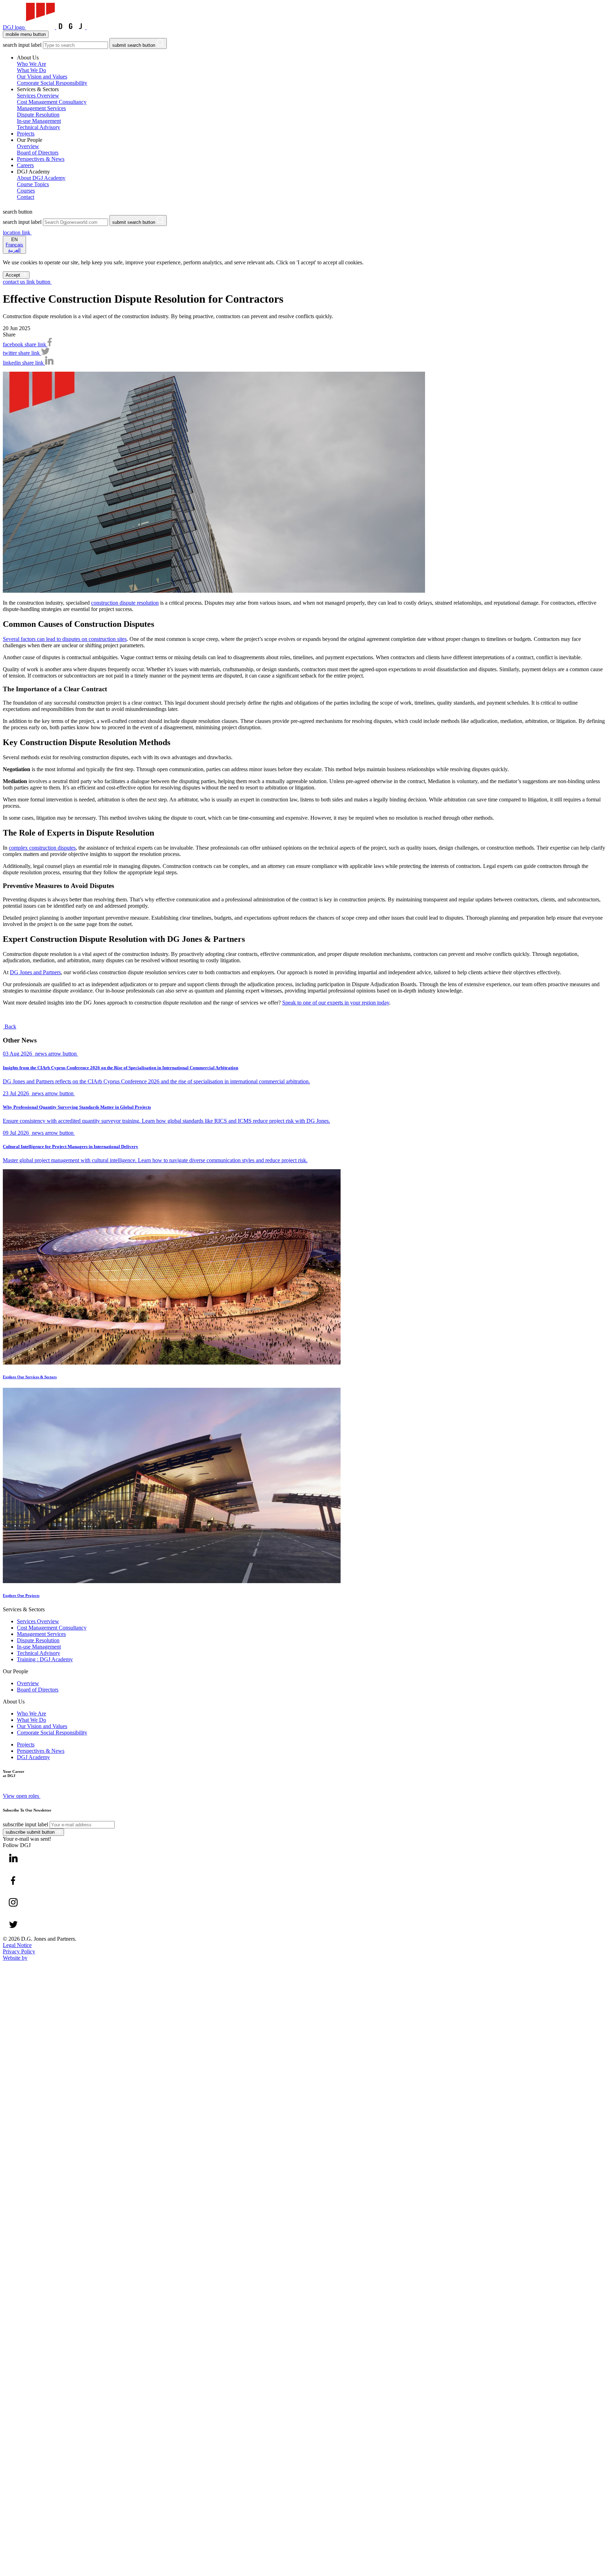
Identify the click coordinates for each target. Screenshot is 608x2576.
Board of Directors (38, 1690)
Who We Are (31, 1714)
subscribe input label (26, 1824)
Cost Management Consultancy (52, 1628)
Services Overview (38, 1621)
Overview (28, 1683)
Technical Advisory (39, 1653)
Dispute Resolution (38, 1640)
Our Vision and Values (42, 1726)
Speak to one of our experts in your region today (336, 1003)
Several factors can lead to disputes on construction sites (65, 639)
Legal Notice (17, 1945)
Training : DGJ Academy (45, 1659)
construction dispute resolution (125, 603)
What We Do (31, 1720)
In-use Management (39, 1647)
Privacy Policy (19, 1951)
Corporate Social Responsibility (52, 1733)
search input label (22, 45)
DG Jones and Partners (35, 972)
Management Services (41, 1634)
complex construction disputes (42, 848)
